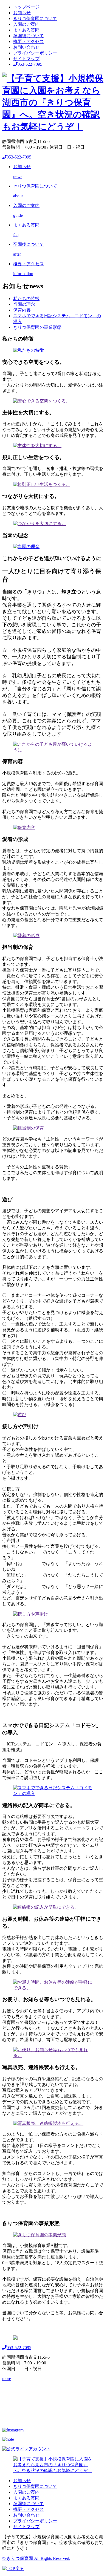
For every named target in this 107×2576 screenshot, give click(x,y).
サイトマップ (26, 59)
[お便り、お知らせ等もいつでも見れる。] (54, 2055)
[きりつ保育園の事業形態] (40, 2235)
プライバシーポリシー (35, 53)
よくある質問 (26, 30)
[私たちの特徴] (29, 350)
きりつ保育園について (35, 18)
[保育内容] (24, 827)
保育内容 (22, 310)
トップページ (26, 7)
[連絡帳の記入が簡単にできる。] (46, 1907)
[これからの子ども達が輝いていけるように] (54, 750)
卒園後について (29, 36)
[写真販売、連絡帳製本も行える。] (48, 2123)
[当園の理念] (26, 547)
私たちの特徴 (26, 299)
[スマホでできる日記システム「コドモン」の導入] (54, 1793)
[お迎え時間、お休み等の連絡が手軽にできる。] (54, 1988)
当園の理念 (24, 304)
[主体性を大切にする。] (37, 446)
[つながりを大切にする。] (40, 524)
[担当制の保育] (29, 1128)
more (7, 2378)
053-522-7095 (30, 64)
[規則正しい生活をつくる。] (42, 484)
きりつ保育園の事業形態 (37, 327)
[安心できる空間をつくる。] (42, 401)
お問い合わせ (26, 47)
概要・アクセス (29, 41)
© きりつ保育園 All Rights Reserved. (36, 2558)
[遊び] (20, 1415)
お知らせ (22, 13)
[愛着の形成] (26, 936)
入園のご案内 (26, 24)
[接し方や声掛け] (31, 1614)
